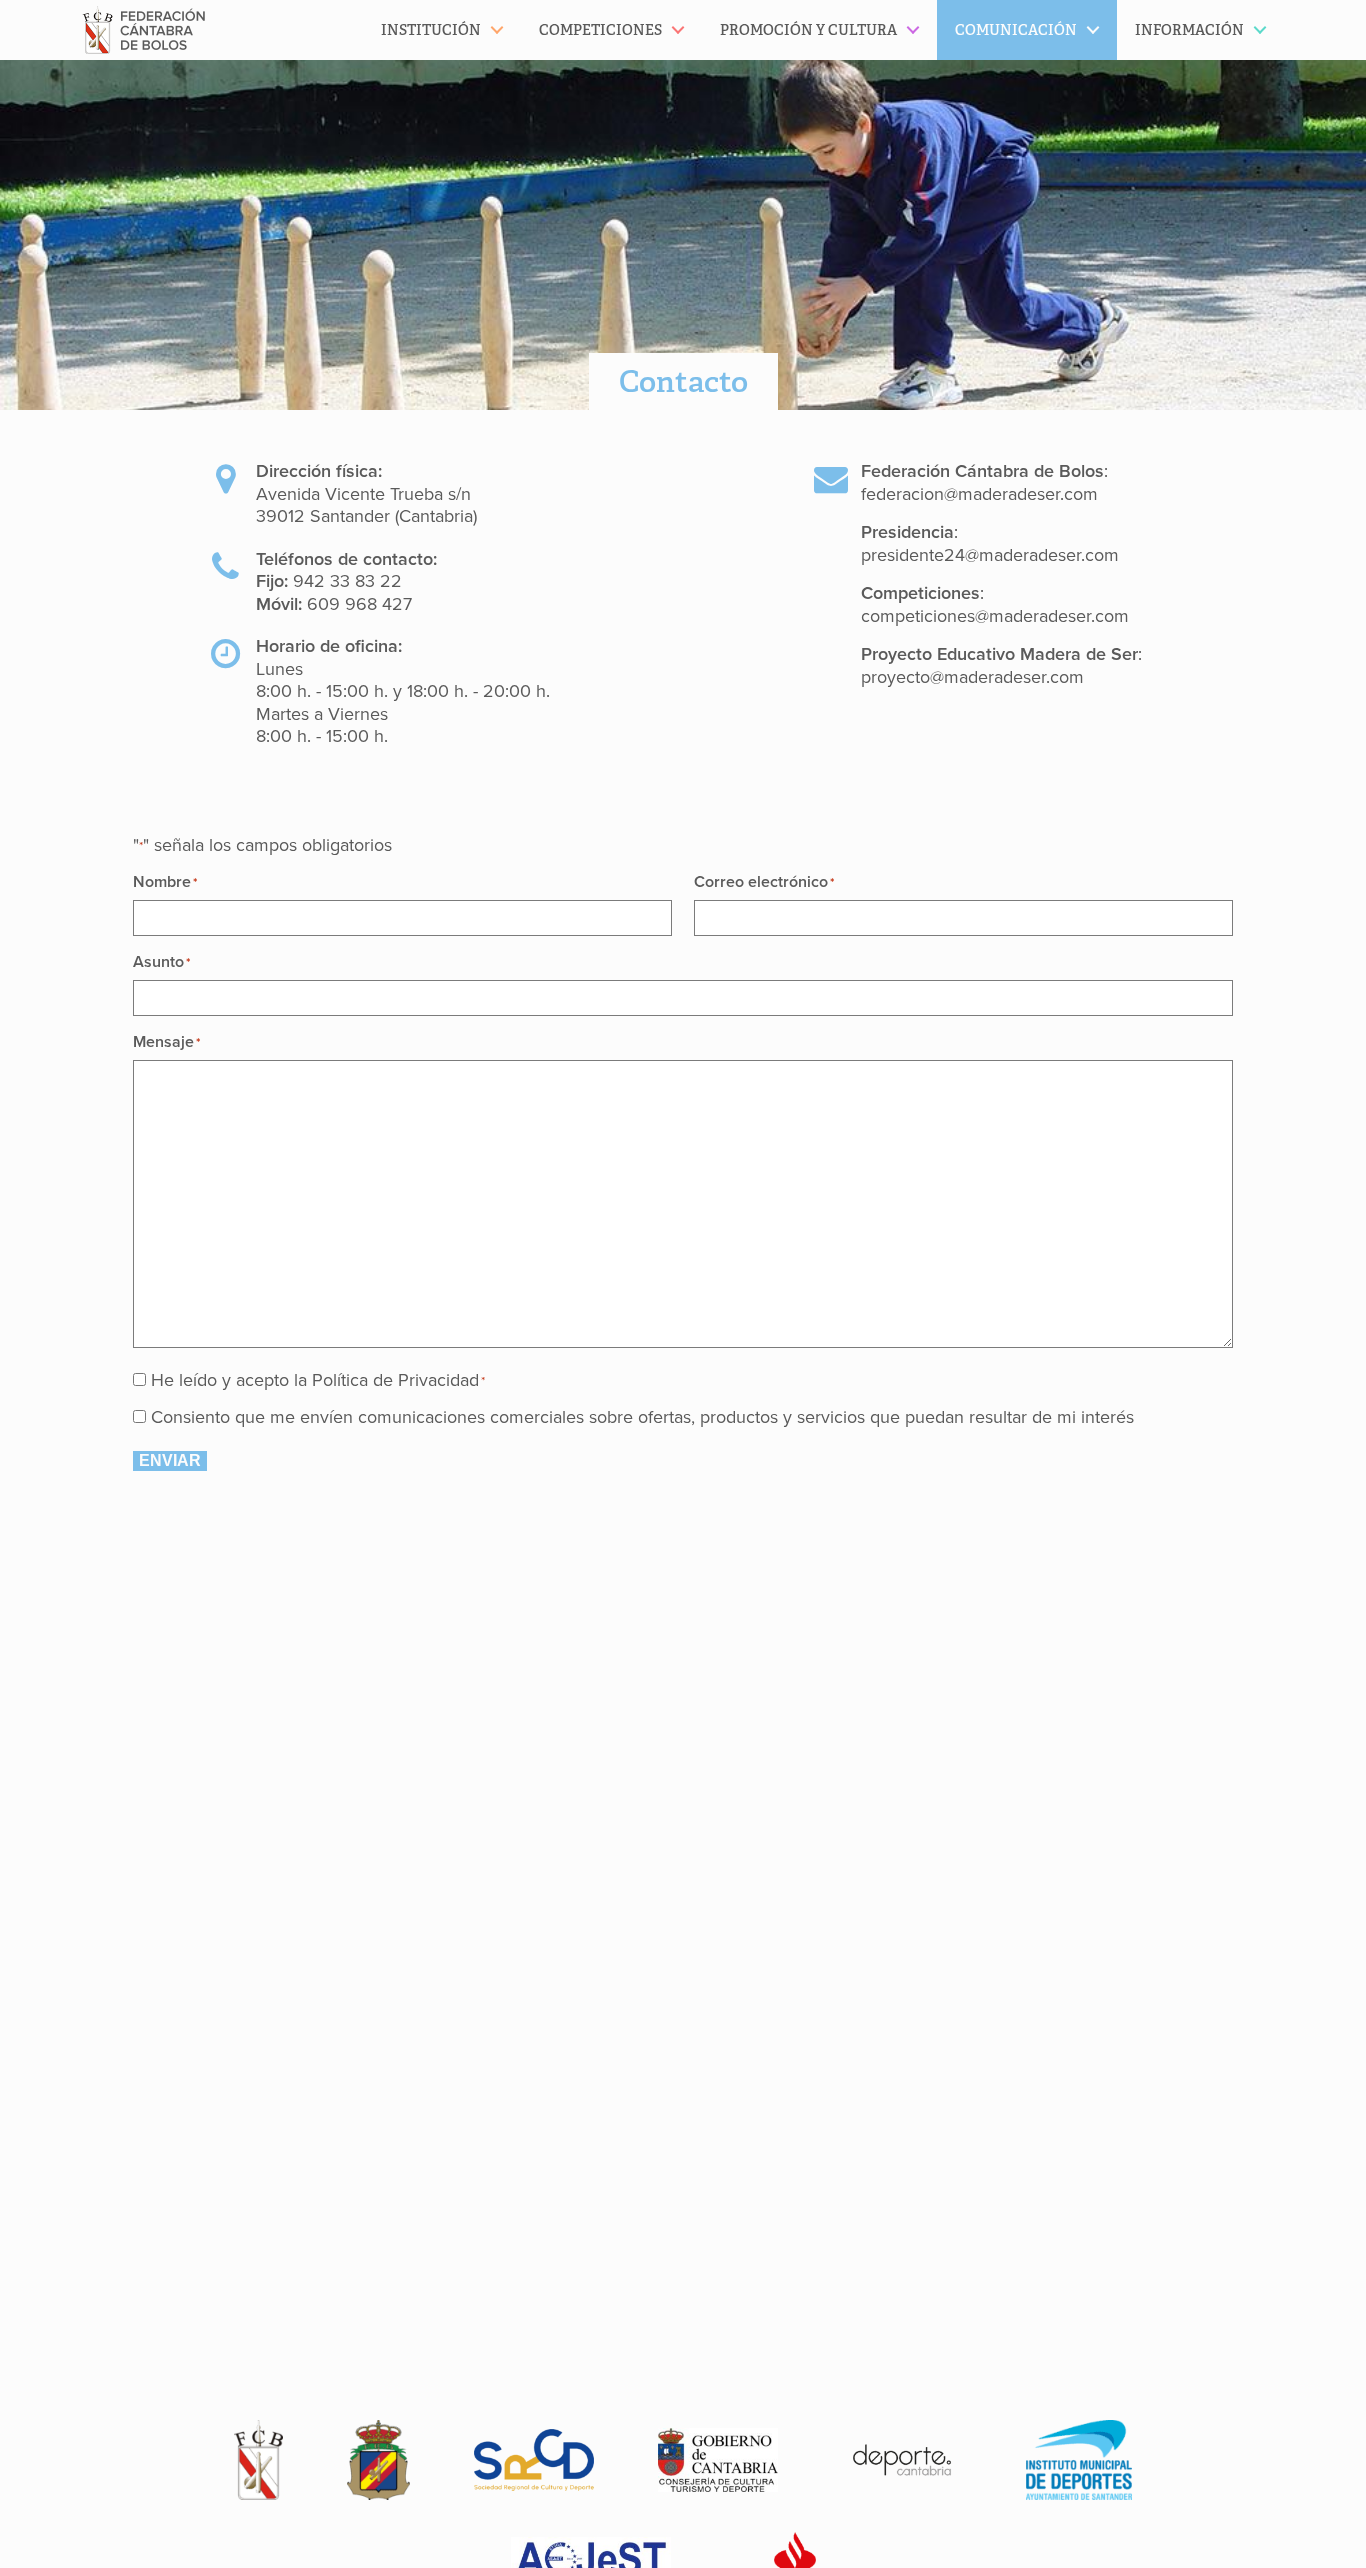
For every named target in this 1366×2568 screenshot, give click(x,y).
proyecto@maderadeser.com (972, 677)
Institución (431, 30)
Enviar (170, 1460)
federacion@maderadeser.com (979, 494)
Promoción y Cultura (808, 30)
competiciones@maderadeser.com (995, 616)
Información (1189, 30)
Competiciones (600, 30)
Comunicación (1016, 30)
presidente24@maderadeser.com (990, 555)
